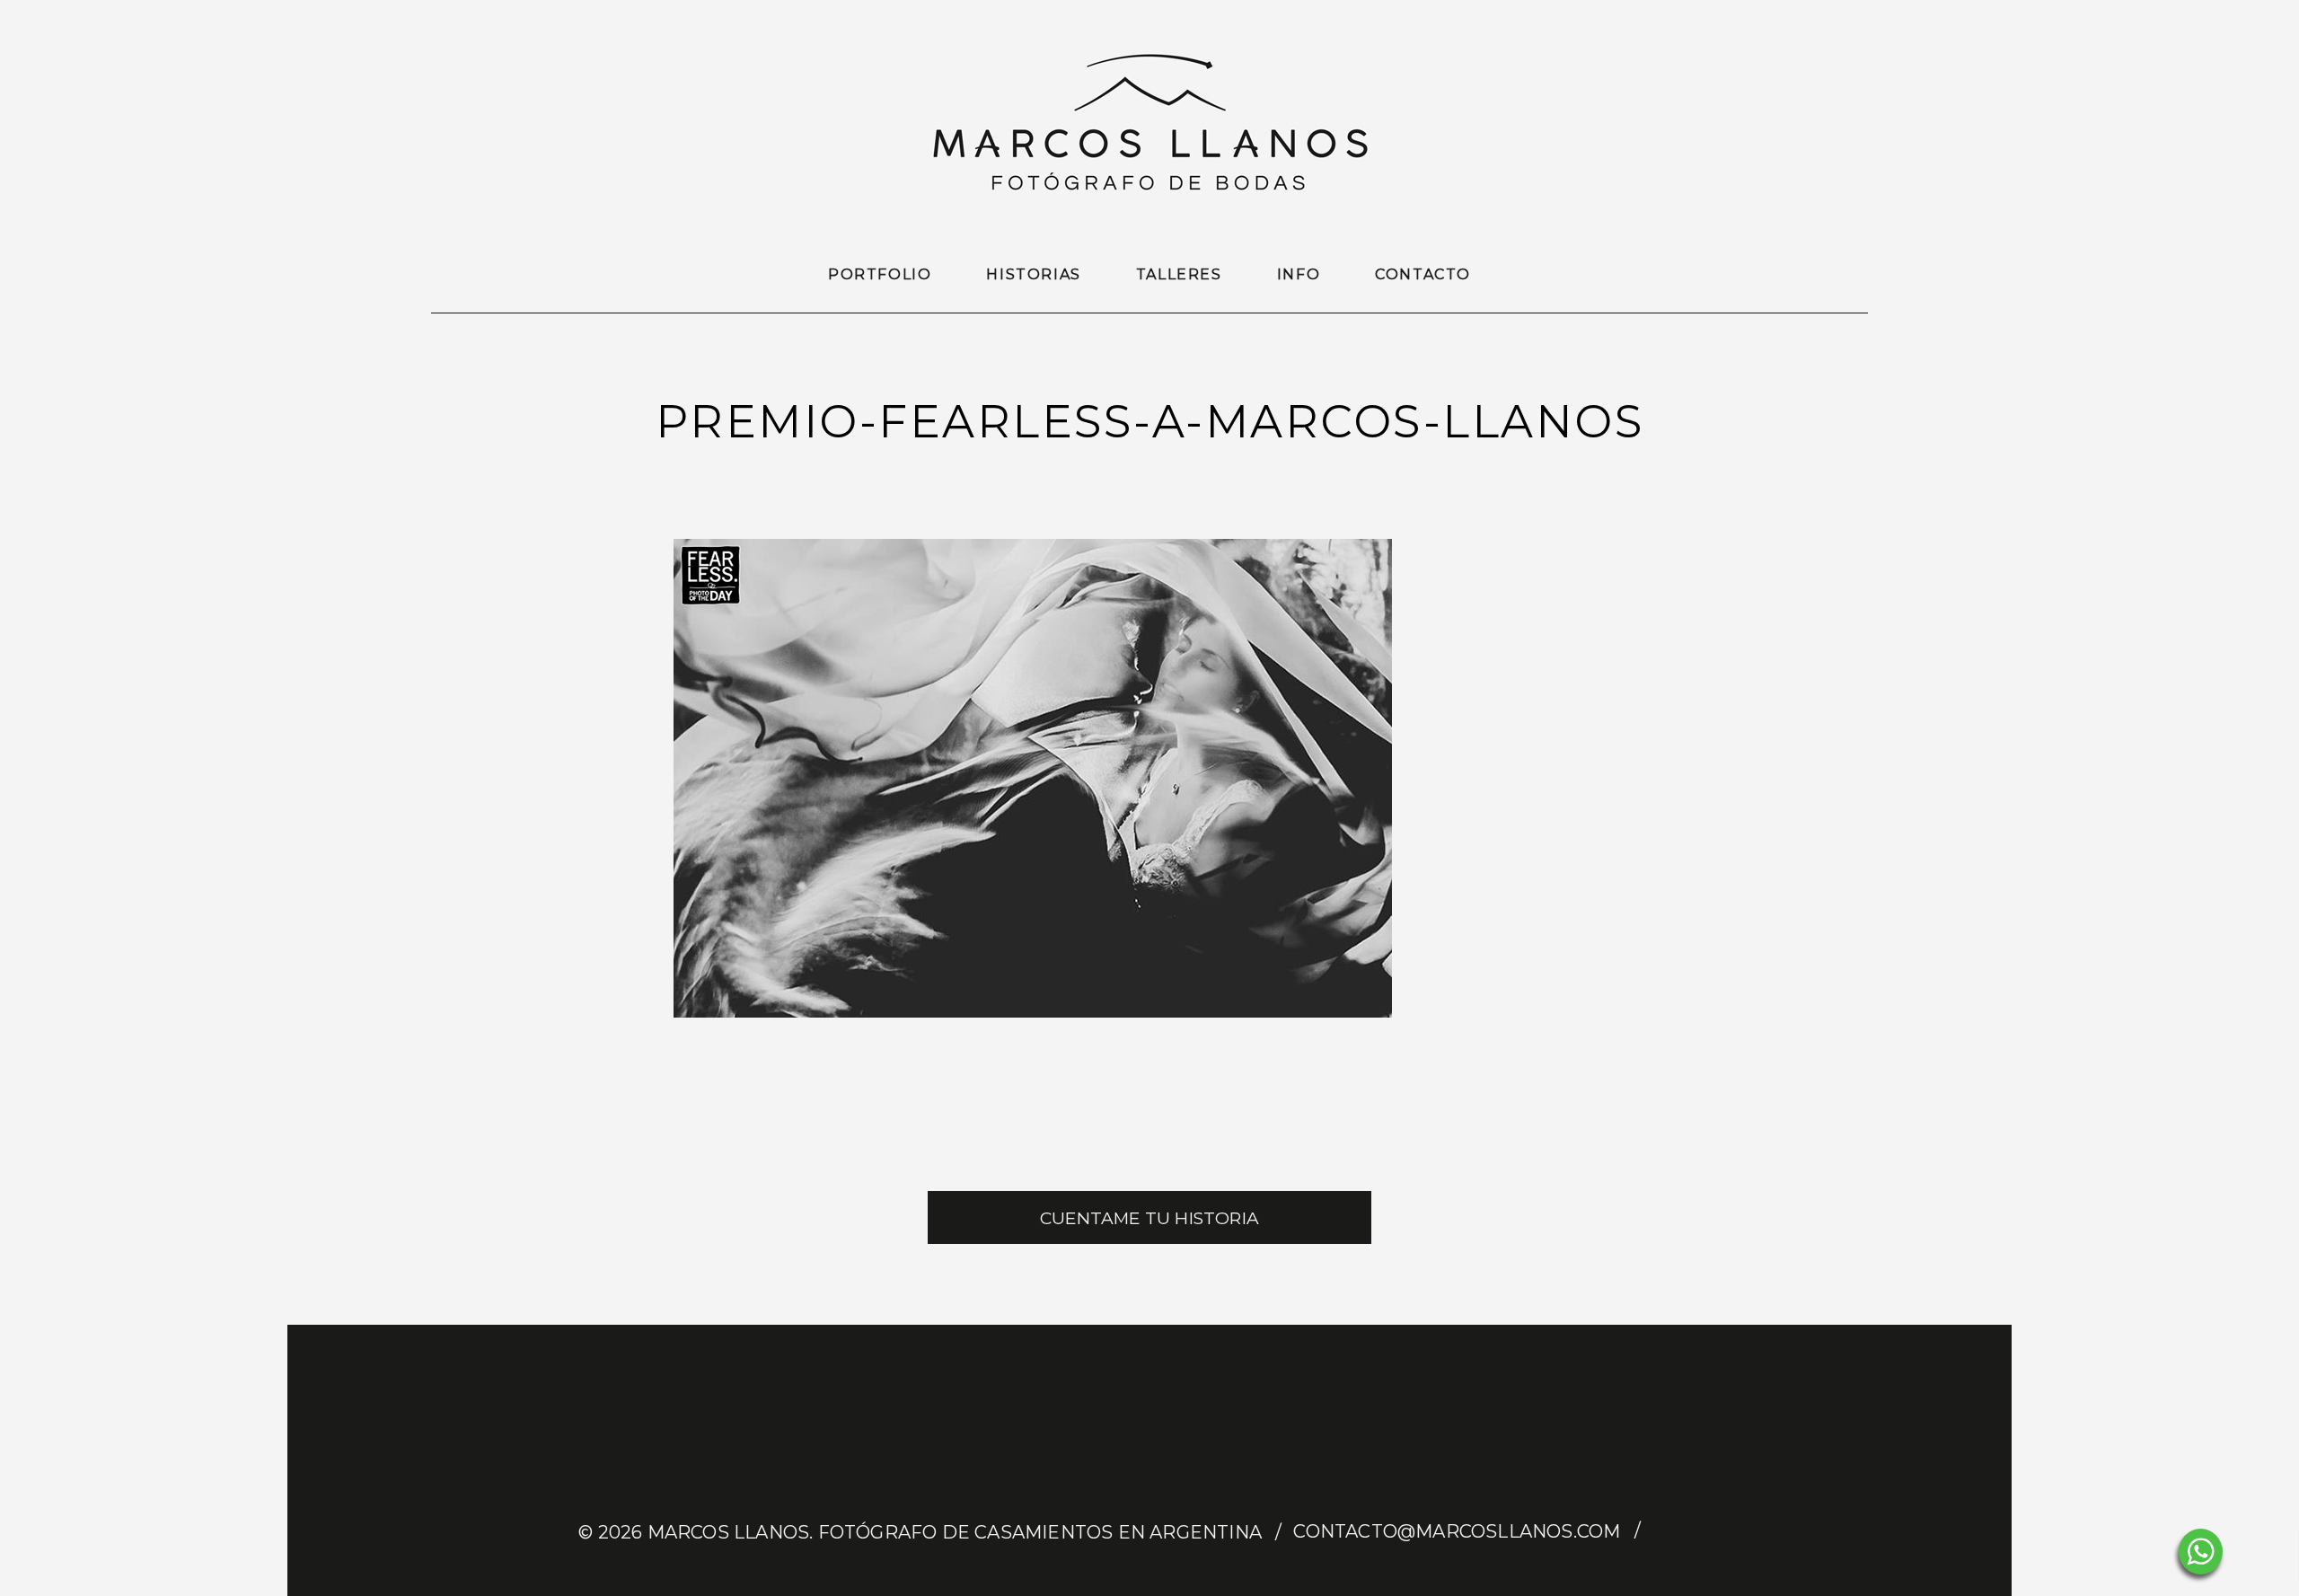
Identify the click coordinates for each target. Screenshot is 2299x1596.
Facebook (1669, 1532)
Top (2256, 1553)
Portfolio (880, 274)
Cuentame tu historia (1149, 1218)
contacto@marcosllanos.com (1457, 1531)
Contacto (1423, 274)
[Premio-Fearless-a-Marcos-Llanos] (1033, 1013)
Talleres (1179, 274)
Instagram (1704, 1532)
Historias (1033, 274)
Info (1299, 274)
